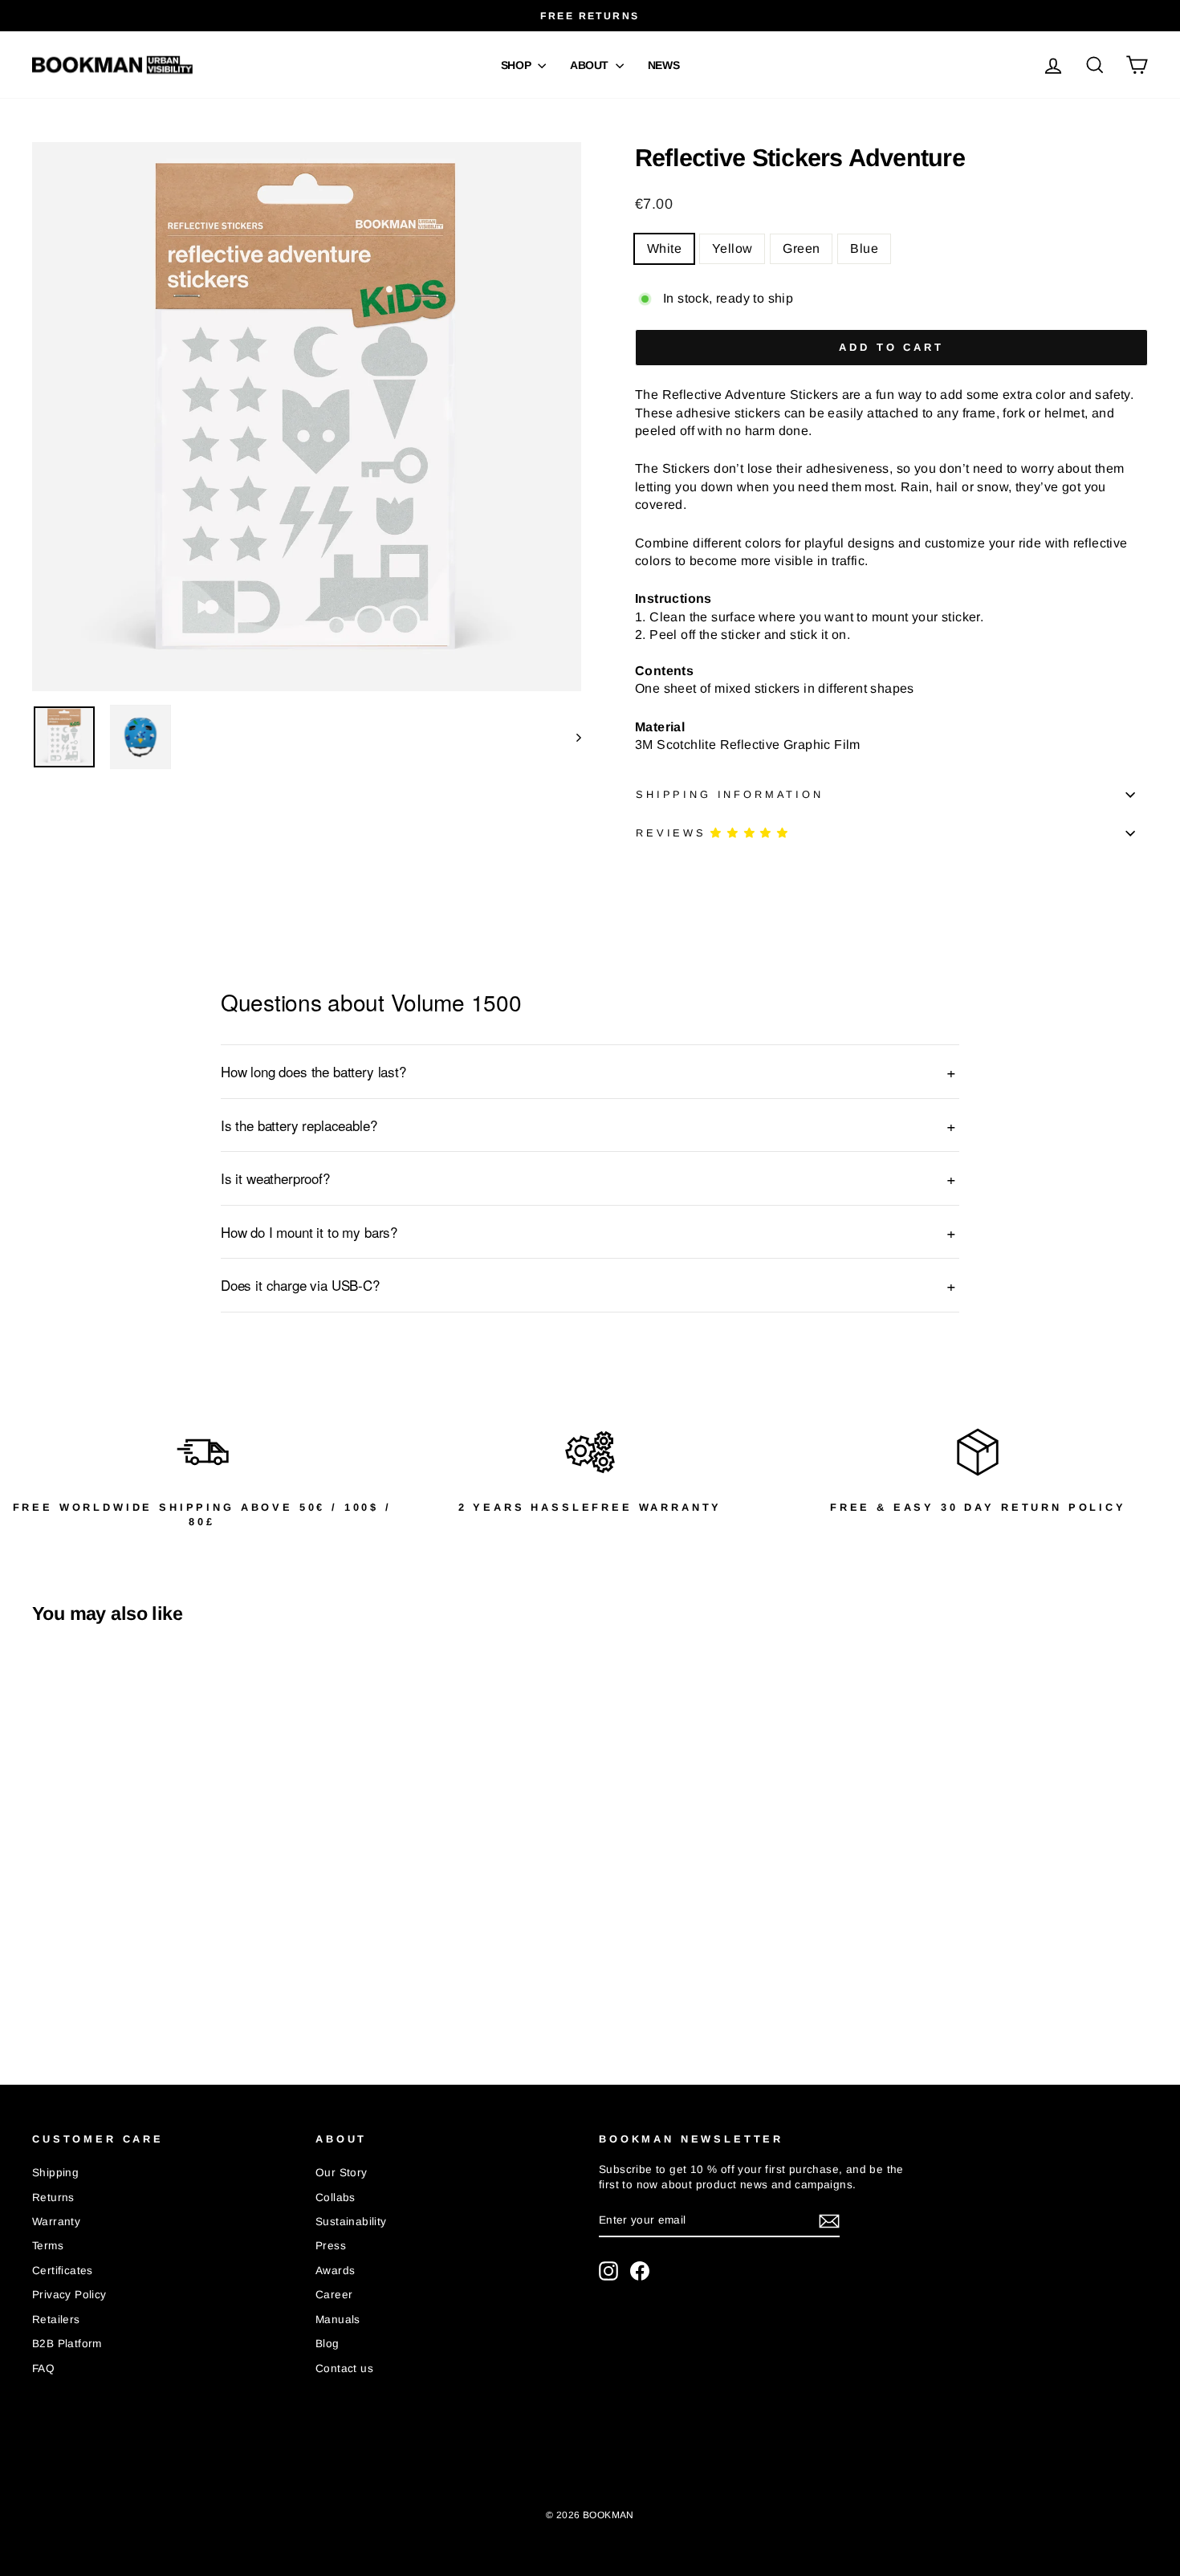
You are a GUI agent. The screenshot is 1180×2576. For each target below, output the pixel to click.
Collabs (336, 2198)
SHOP (517, 65)
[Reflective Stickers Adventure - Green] (86, 1990)
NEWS (664, 65)
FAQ (43, 2368)
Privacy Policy (69, 2295)
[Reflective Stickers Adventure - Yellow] (65, 1990)
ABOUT (591, 65)
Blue (864, 248)
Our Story (342, 2173)
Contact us (344, 2368)
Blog (328, 2344)
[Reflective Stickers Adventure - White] (43, 1990)
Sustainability (351, 2222)
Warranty (56, 2222)
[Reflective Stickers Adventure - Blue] (108, 1990)
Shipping (55, 2173)
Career (334, 2295)
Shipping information (730, 794)
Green (801, 248)
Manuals (338, 2320)
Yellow (732, 248)
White (664, 248)
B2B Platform (67, 2344)
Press (331, 2246)
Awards (335, 2271)
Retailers (56, 2320)
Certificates (63, 2271)
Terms (48, 2246)
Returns (53, 2198)
